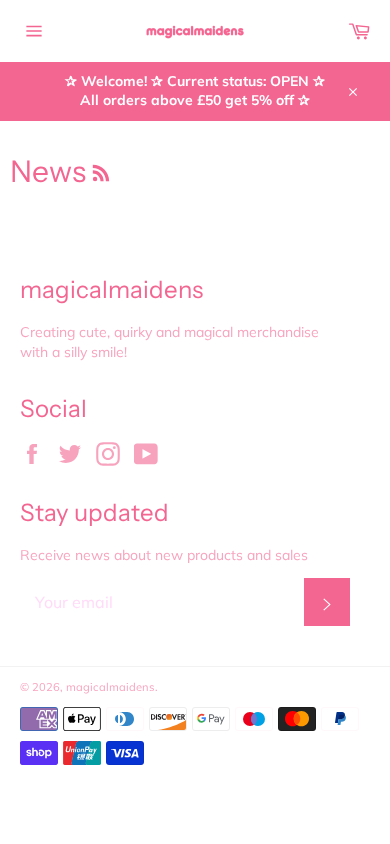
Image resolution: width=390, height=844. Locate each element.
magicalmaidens (110, 687)
